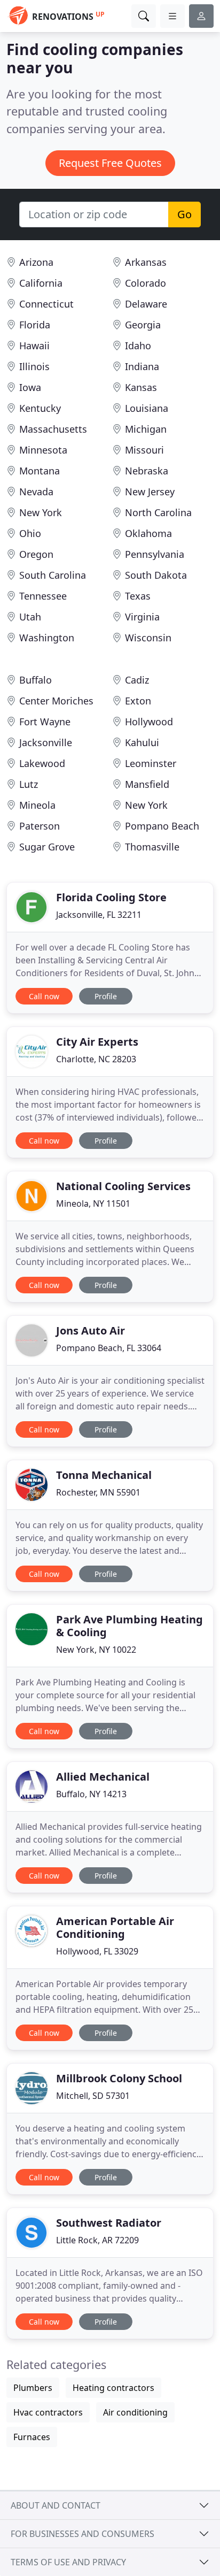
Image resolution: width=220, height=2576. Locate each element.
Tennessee (43, 596)
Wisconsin (148, 638)
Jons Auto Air (91, 1331)
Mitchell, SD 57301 (93, 2096)
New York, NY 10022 (96, 1650)
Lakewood (42, 763)
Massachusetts (53, 429)
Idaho (138, 346)
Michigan (146, 429)
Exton (138, 701)
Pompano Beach (162, 826)
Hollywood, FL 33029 (97, 1951)
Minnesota (43, 450)
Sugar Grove (47, 847)
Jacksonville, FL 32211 (99, 915)
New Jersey (150, 492)
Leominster (151, 763)
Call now (44, 996)
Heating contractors (113, 2388)
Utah (30, 617)
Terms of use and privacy (68, 2562)
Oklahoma (148, 533)
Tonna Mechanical (104, 1475)
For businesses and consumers (82, 2534)
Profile (106, 996)
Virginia (142, 617)
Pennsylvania (155, 554)
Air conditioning (135, 2412)
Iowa (30, 387)
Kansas (141, 387)
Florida (35, 325)
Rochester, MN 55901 (98, 1492)
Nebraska (147, 471)
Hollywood (149, 722)
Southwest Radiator (109, 2223)
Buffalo (36, 680)
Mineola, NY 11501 (93, 1203)
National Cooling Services (123, 1186)
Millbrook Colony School (119, 2078)
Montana (40, 471)
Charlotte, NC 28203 (96, 1059)
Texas (138, 596)
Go (184, 214)
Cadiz (137, 680)
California (41, 283)
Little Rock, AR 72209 (97, 2240)
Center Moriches (56, 701)
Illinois (34, 366)
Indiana (142, 366)
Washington (47, 638)
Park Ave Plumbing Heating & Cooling (129, 1626)
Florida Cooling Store (111, 897)
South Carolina (53, 575)
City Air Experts (97, 1042)
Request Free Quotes (110, 163)
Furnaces (32, 2437)
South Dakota (156, 575)
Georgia (143, 325)
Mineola (37, 805)
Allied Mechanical (103, 1777)
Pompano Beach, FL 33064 (109, 1348)
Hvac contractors (48, 2412)
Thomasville (152, 847)
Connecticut (46, 304)
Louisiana (147, 408)
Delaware (146, 304)
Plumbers (33, 2388)
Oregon (36, 554)
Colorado (146, 283)
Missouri (144, 450)
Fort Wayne (45, 722)
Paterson (40, 826)
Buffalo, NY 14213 (91, 1794)
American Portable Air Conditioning (115, 1927)
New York (41, 512)
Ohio (30, 533)
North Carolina (158, 512)
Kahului (142, 742)
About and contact (56, 2505)
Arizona (36, 262)
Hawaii (34, 346)
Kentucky (40, 408)
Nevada (36, 492)
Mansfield (147, 784)
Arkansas (146, 262)
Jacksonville (46, 742)
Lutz (29, 784)
